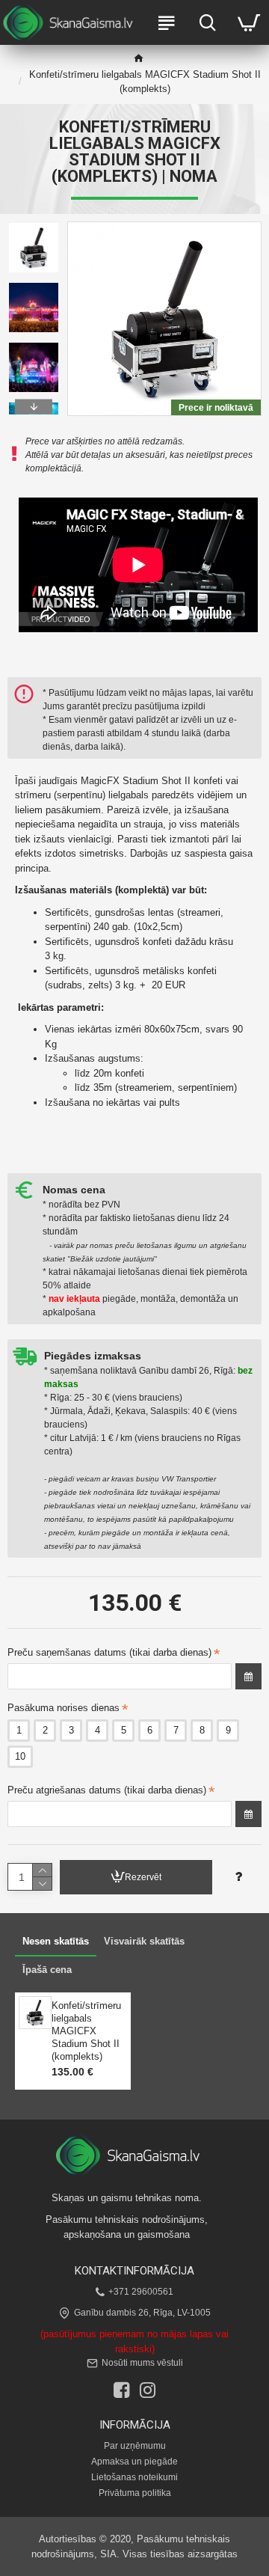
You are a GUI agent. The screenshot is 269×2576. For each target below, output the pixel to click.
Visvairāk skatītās (144, 1941)
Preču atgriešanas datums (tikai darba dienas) (107, 1790)
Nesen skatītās (56, 1941)
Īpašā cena (47, 1970)
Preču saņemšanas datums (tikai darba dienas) (109, 1652)
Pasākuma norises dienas (64, 1708)
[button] (34, 225)
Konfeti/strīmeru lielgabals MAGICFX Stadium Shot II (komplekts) (86, 2031)
